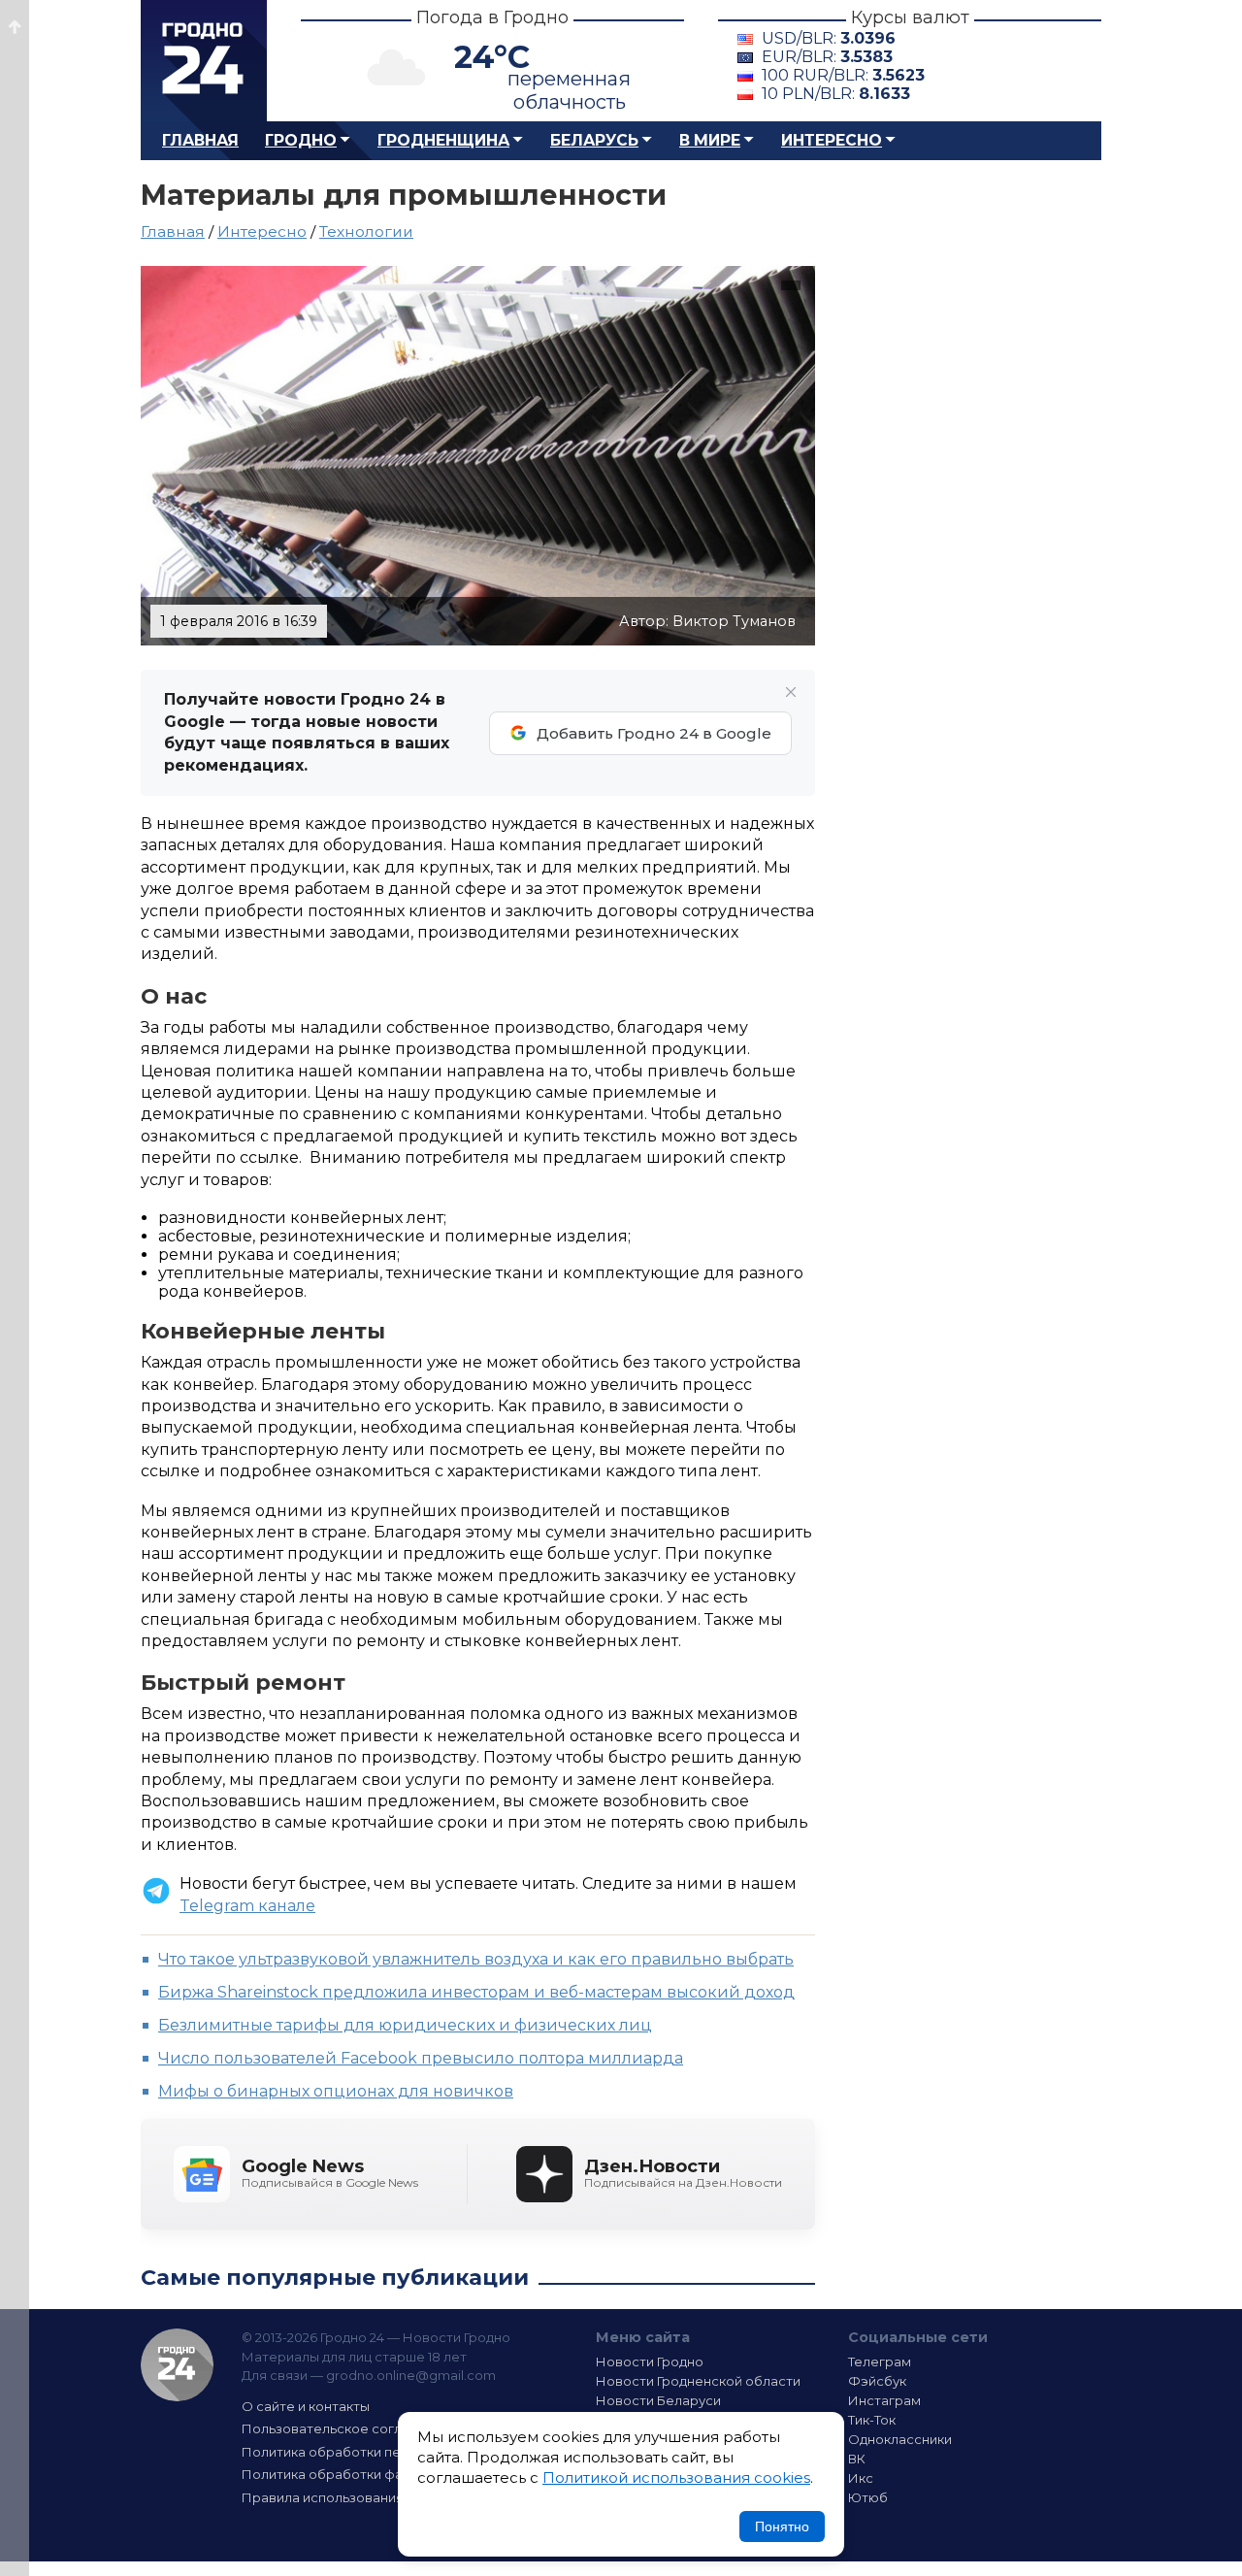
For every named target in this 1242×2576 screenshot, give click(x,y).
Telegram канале (247, 1906)
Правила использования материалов (365, 2497)
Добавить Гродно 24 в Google (654, 733)
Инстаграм (884, 2400)
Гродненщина (443, 140)
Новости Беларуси (658, 2400)
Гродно (301, 140)
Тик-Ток (872, 2420)
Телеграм (880, 2361)
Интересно (832, 140)
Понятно (782, 2526)
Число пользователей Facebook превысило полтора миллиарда (421, 2058)
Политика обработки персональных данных (386, 2452)
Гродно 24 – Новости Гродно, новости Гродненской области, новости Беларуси (204, 61)
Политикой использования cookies (676, 2477)
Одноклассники (900, 2439)
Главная (200, 140)
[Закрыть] (791, 692)
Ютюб (868, 2497)
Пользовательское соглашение (347, 2428)
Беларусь (594, 140)
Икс (861, 2478)
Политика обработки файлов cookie (362, 2474)
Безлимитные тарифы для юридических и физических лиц (405, 2025)
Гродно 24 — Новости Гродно (177, 2365)
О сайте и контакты (306, 2406)
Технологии (366, 231)
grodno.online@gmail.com (411, 2375)
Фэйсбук (877, 2381)
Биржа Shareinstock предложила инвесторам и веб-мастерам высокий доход (476, 1992)
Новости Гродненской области (698, 2381)
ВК (857, 2459)
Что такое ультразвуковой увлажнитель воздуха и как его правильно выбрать (476, 1959)
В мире (710, 140)
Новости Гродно (650, 2361)
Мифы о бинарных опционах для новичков (336, 2091)
